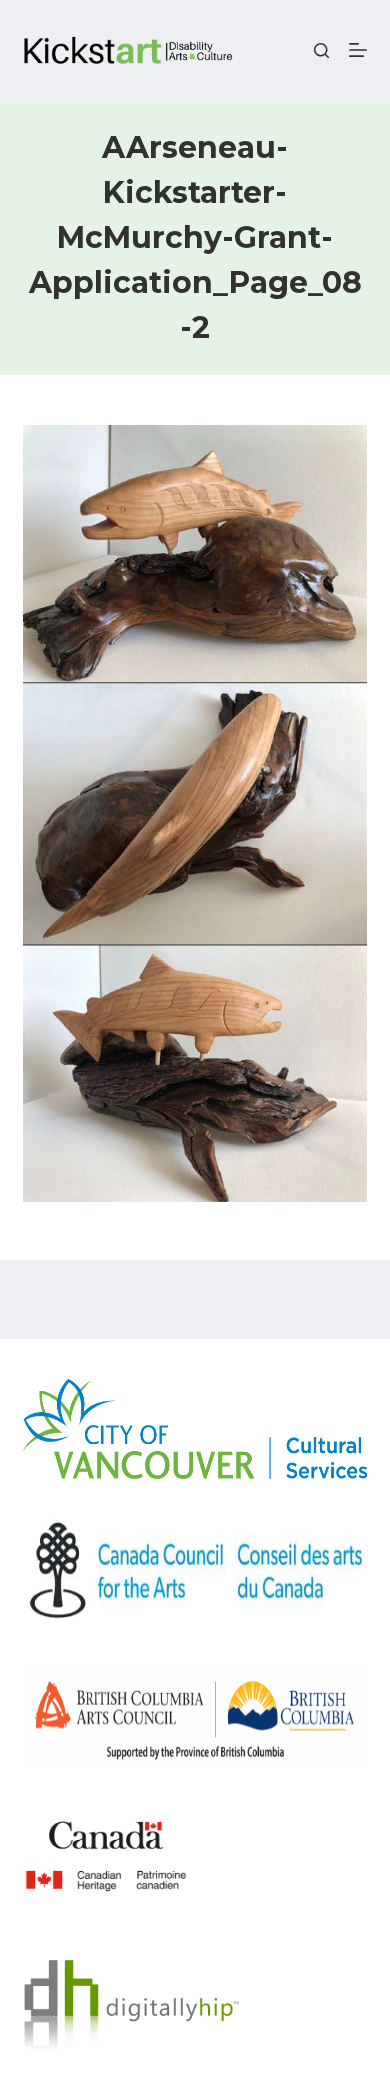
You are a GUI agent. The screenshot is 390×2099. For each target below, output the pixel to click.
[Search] (321, 50)
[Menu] (358, 50)
